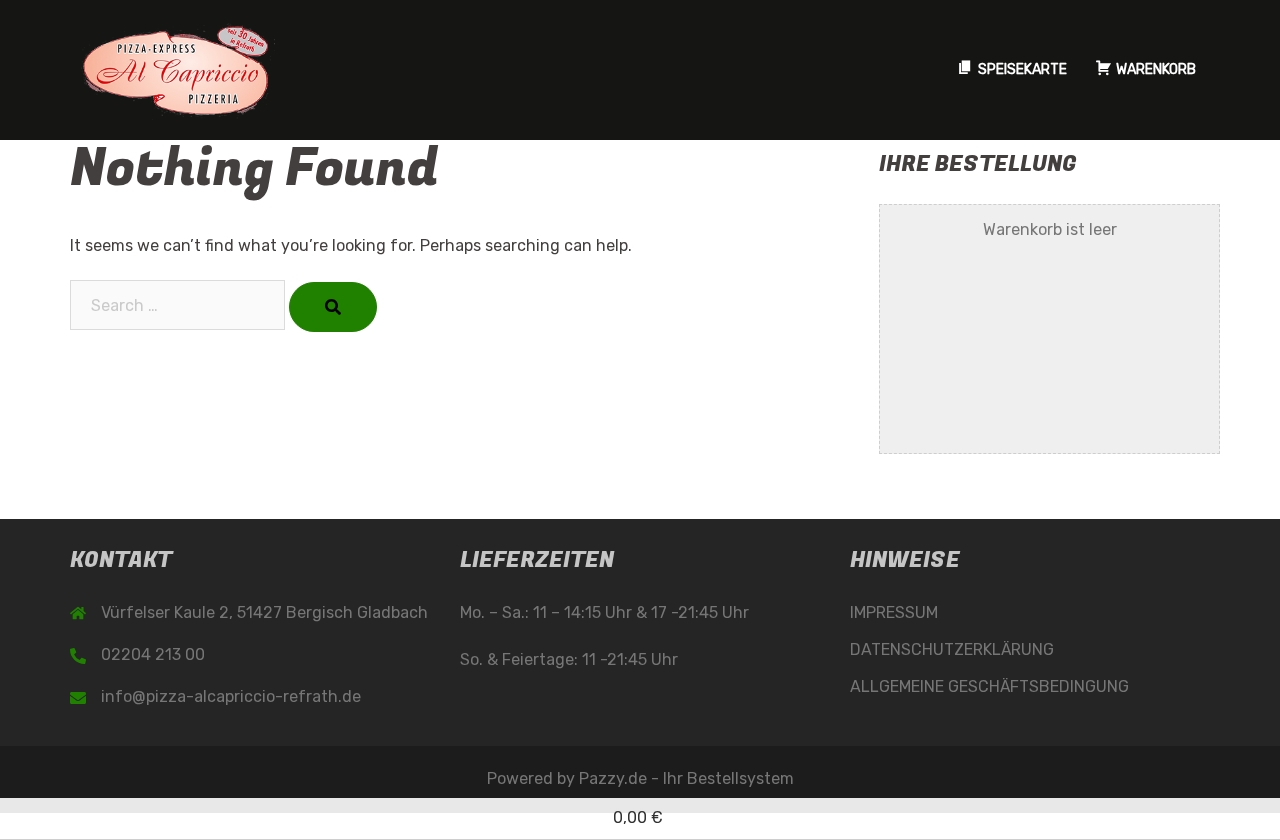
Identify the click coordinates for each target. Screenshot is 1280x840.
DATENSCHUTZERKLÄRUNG (952, 649)
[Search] (333, 307)
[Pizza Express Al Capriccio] (175, 68)
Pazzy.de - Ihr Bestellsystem (686, 778)
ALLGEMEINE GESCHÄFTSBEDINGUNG (989, 686)
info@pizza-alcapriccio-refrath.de (231, 696)
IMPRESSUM (894, 612)
